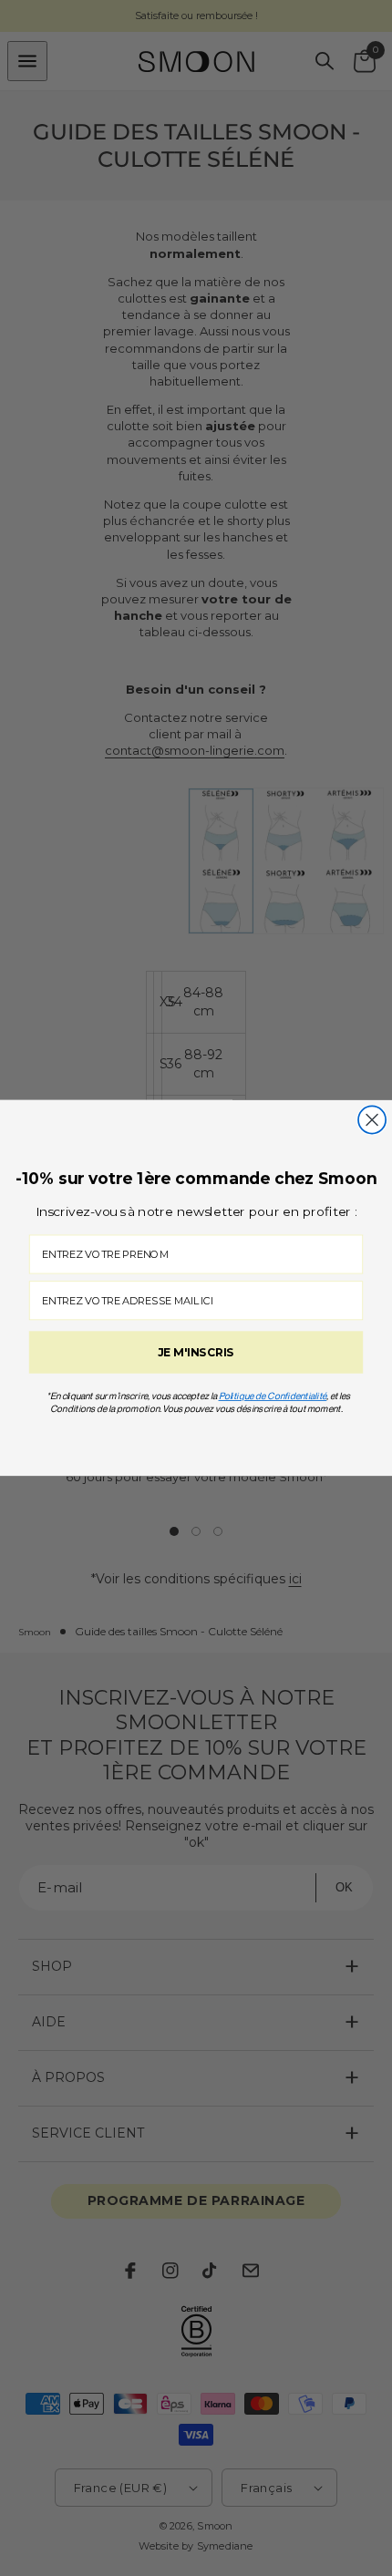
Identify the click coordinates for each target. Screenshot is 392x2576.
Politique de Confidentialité (273, 1396)
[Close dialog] (372, 1119)
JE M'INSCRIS (196, 1352)
